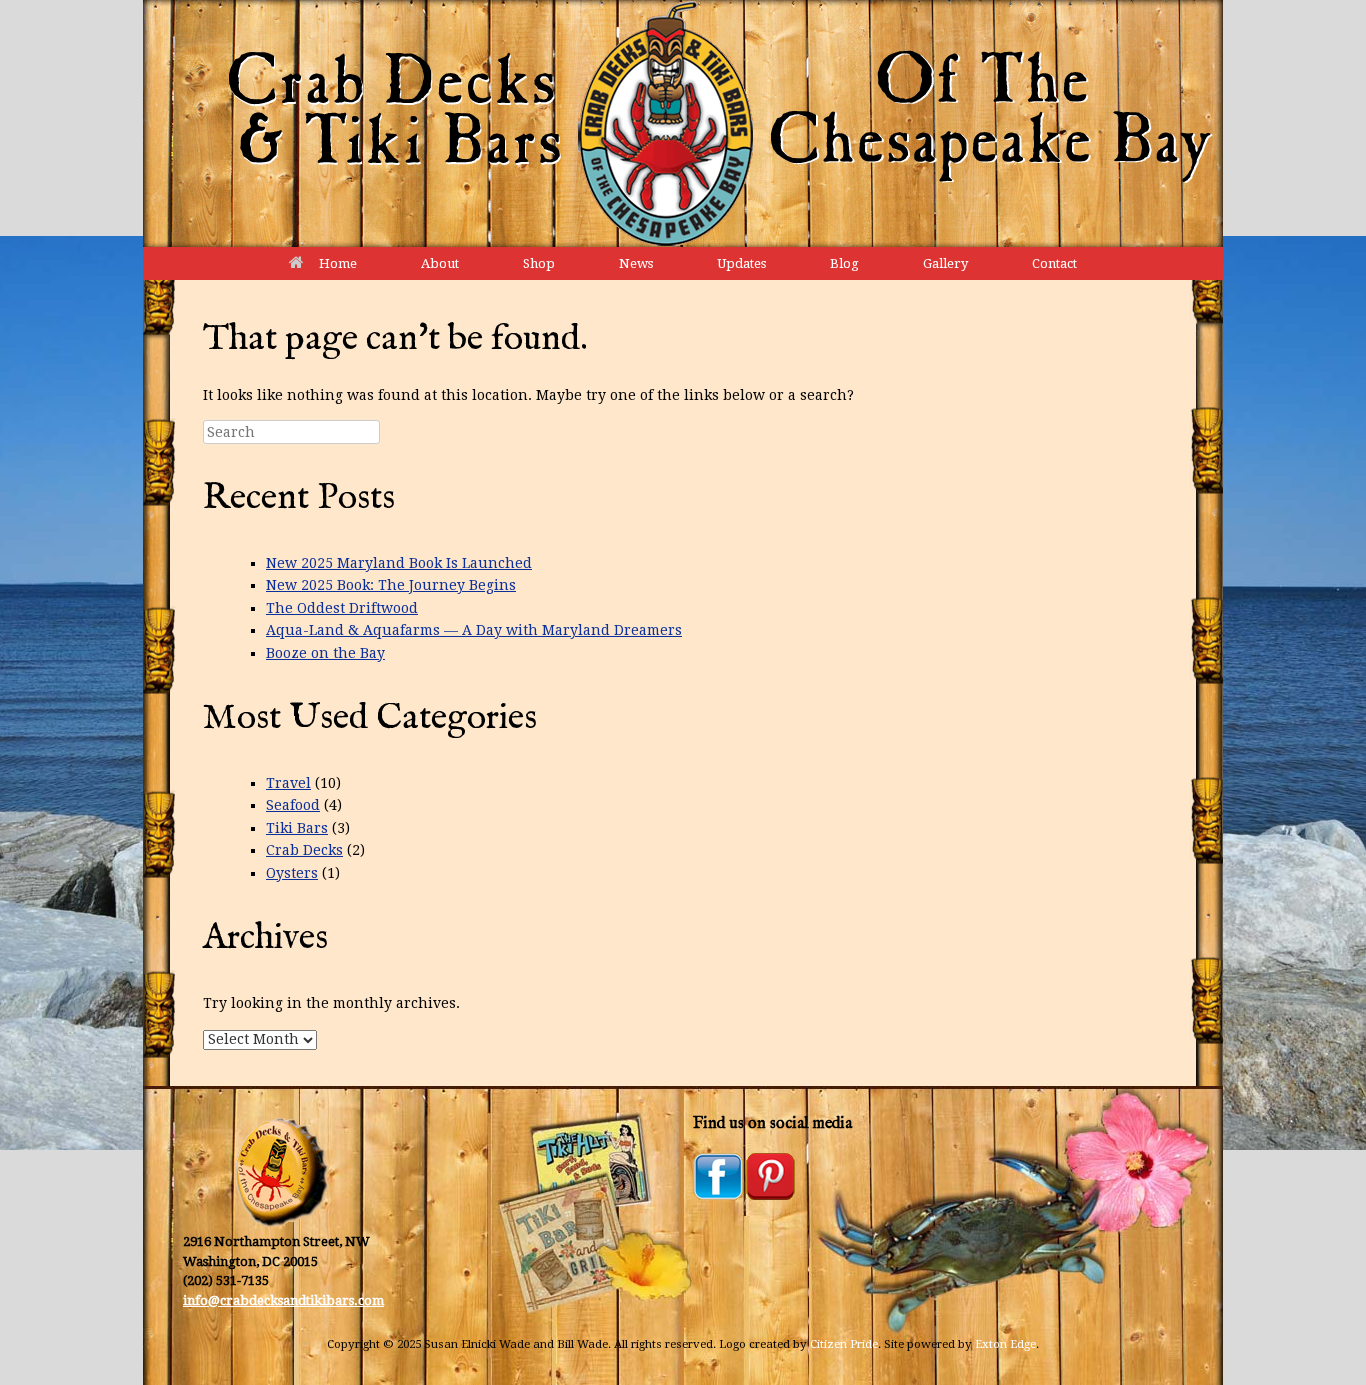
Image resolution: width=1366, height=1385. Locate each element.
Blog (844, 263)
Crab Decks (304, 850)
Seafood (293, 805)
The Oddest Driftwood (342, 608)
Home (338, 263)
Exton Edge (1005, 1344)
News (636, 263)
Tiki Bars (297, 828)
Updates (741, 263)
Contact (1054, 263)
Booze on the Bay (325, 653)
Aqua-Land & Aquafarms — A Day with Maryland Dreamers (474, 630)
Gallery (945, 263)
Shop (539, 263)
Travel (288, 783)
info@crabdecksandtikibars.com (283, 1300)
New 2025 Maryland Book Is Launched (399, 563)
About (440, 263)
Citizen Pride (844, 1344)
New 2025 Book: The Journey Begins (391, 585)
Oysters (292, 873)
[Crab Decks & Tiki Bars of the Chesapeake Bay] (683, 123)
